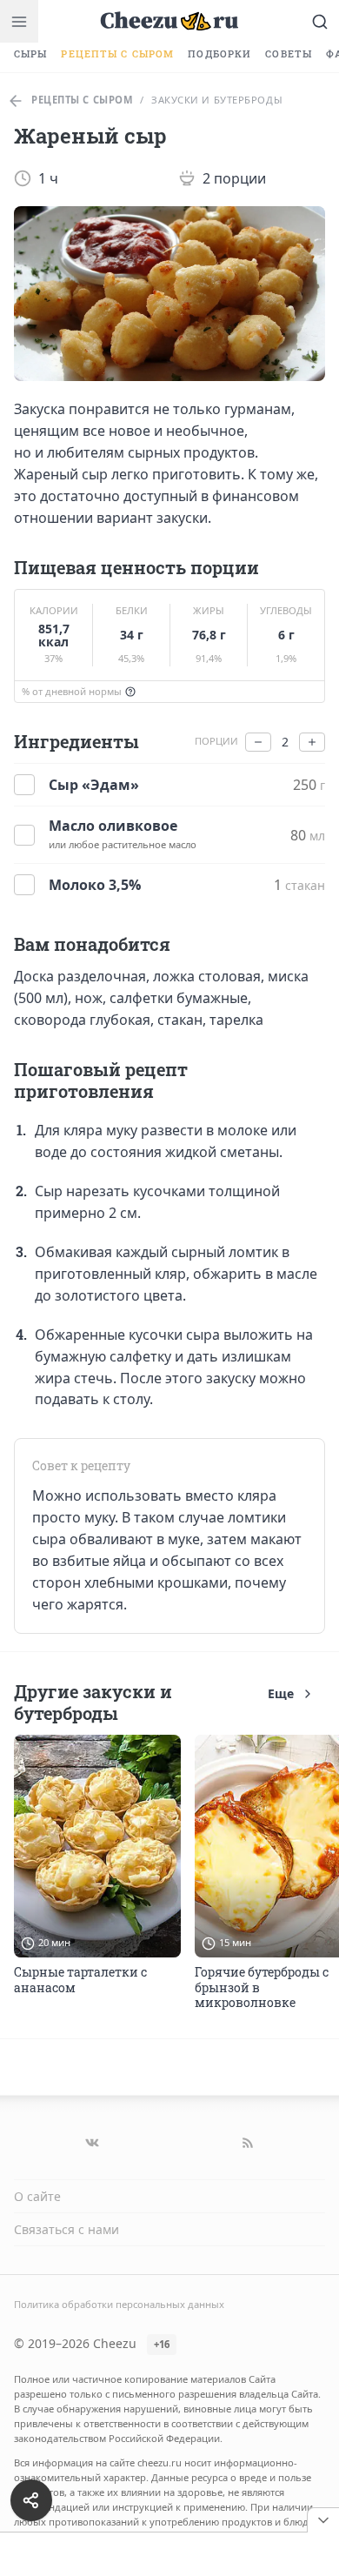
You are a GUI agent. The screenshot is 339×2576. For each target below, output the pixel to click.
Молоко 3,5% (95, 885)
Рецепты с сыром (117, 54)
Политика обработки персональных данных (119, 2304)
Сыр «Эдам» (94, 785)
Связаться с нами (66, 2229)
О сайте (37, 2196)
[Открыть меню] (19, 21)
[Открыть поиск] (320, 21)
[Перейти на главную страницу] (169, 21)
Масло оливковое (113, 826)
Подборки (219, 54)
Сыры (30, 54)
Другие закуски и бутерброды (93, 1702)
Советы (289, 54)
